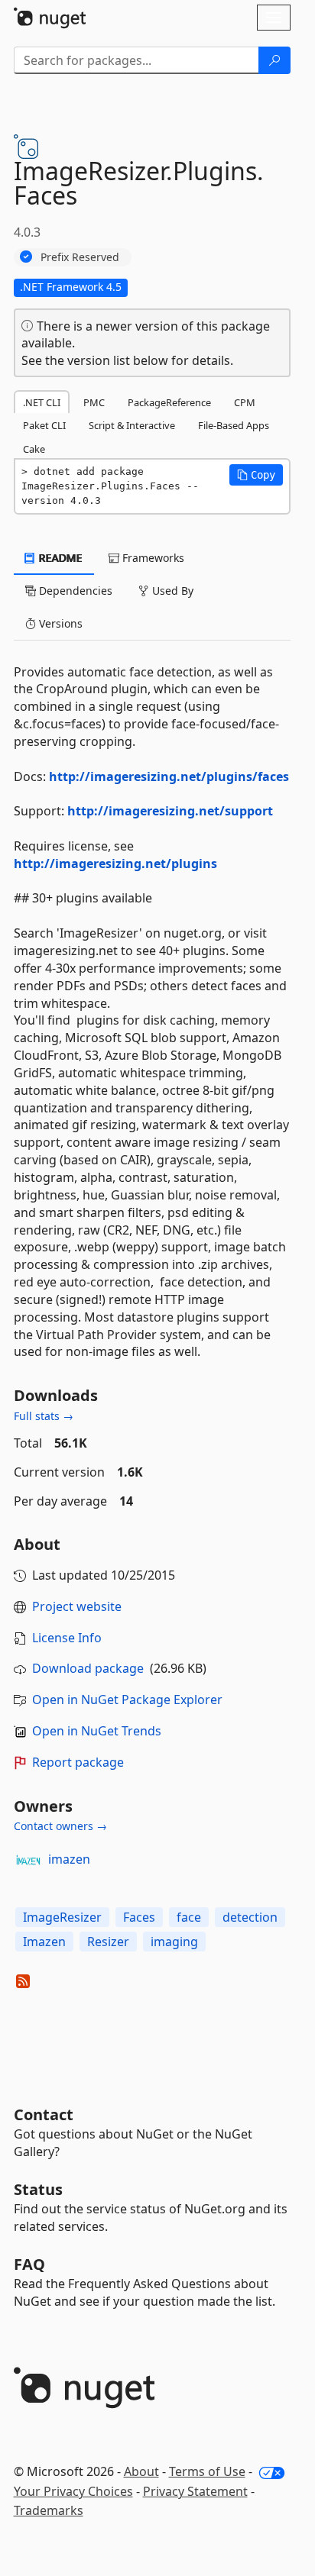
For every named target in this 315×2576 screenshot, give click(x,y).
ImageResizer (62, 1917)
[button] (256, 475)
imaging (174, 1942)
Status (38, 2189)
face (189, 1917)
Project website (77, 1606)
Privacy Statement (195, 2491)
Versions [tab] (59, 623)
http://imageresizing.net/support (170, 811)
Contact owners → (60, 1826)
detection (250, 1917)
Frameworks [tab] (152, 558)
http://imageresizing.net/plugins (115, 864)
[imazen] (28, 1860)
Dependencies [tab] (74, 591)
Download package (88, 1668)
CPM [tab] (245, 402)
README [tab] (59, 558)
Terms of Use (207, 2471)
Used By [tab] (171, 591)
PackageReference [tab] (169, 402)
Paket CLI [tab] (44, 425)
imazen (69, 1859)
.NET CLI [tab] (42, 402)
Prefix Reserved (80, 257)
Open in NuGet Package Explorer (127, 1700)
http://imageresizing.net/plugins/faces (169, 776)
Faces (139, 1917)
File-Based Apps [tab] (234, 425)
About (141, 2471)
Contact (44, 2114)
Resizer (108, 1942)
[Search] (274, 60)
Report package (78, 1762)
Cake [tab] (34, 449)
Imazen (44, 1942)
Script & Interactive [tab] (132, 425)
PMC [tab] (94, 402)
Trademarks (49, 2510)
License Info (67, 1638)
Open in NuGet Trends (97, 1731)
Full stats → (44, 1416)
